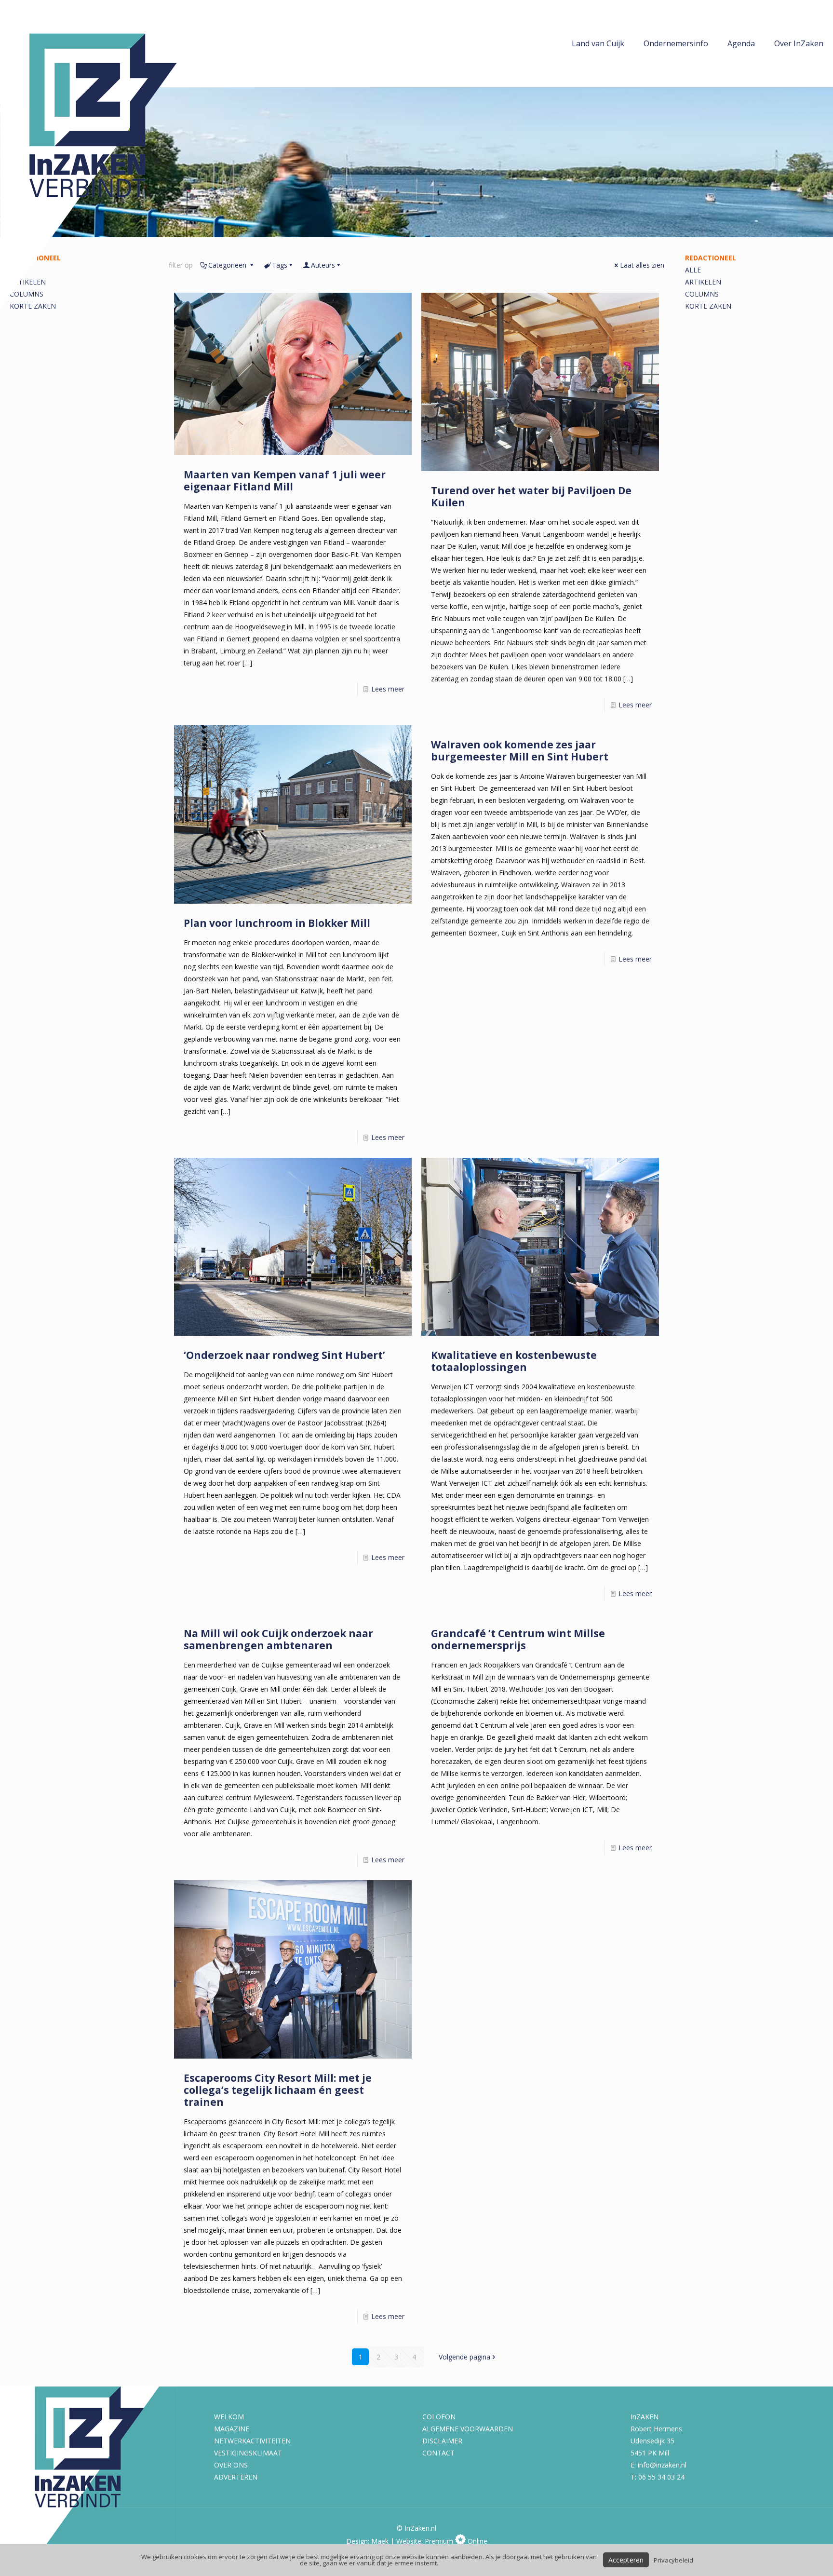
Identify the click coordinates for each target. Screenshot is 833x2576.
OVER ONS (231, 2465)
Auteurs (323, 265)
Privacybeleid (673, 2560)
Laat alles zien (642, 265)
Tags (280, 265)
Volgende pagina (464, 2357)
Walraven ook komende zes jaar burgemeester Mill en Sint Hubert (520, 751)
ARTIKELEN (703, 282)
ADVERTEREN (236, 2477)
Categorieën (228, 265)
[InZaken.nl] (111, 155)
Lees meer (388, 689)
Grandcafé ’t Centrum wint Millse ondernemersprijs (518, 1639)
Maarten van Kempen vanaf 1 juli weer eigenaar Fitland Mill (285, 481)
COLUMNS (702, 294)
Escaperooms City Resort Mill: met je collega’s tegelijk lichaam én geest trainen (278, 2090)
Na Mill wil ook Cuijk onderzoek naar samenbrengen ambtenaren (278, 1639)
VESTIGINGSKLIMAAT (248, 2453)
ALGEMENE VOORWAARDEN (468, 2429)
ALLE (693, 270)
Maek (380, 2541)
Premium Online (456, 2541)
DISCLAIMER (442, 2441)
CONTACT (438, 2453)
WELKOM (229, 2417)
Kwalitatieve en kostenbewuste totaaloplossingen (514, 1361)
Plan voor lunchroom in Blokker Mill (277, 923)
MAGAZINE (232, 2429)
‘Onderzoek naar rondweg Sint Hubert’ (284, 1355)
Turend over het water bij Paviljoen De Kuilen (531, 496)
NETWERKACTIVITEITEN (252, 2441)
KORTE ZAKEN (708, 306)
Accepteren (626, 2560)
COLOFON (439, 2417)
